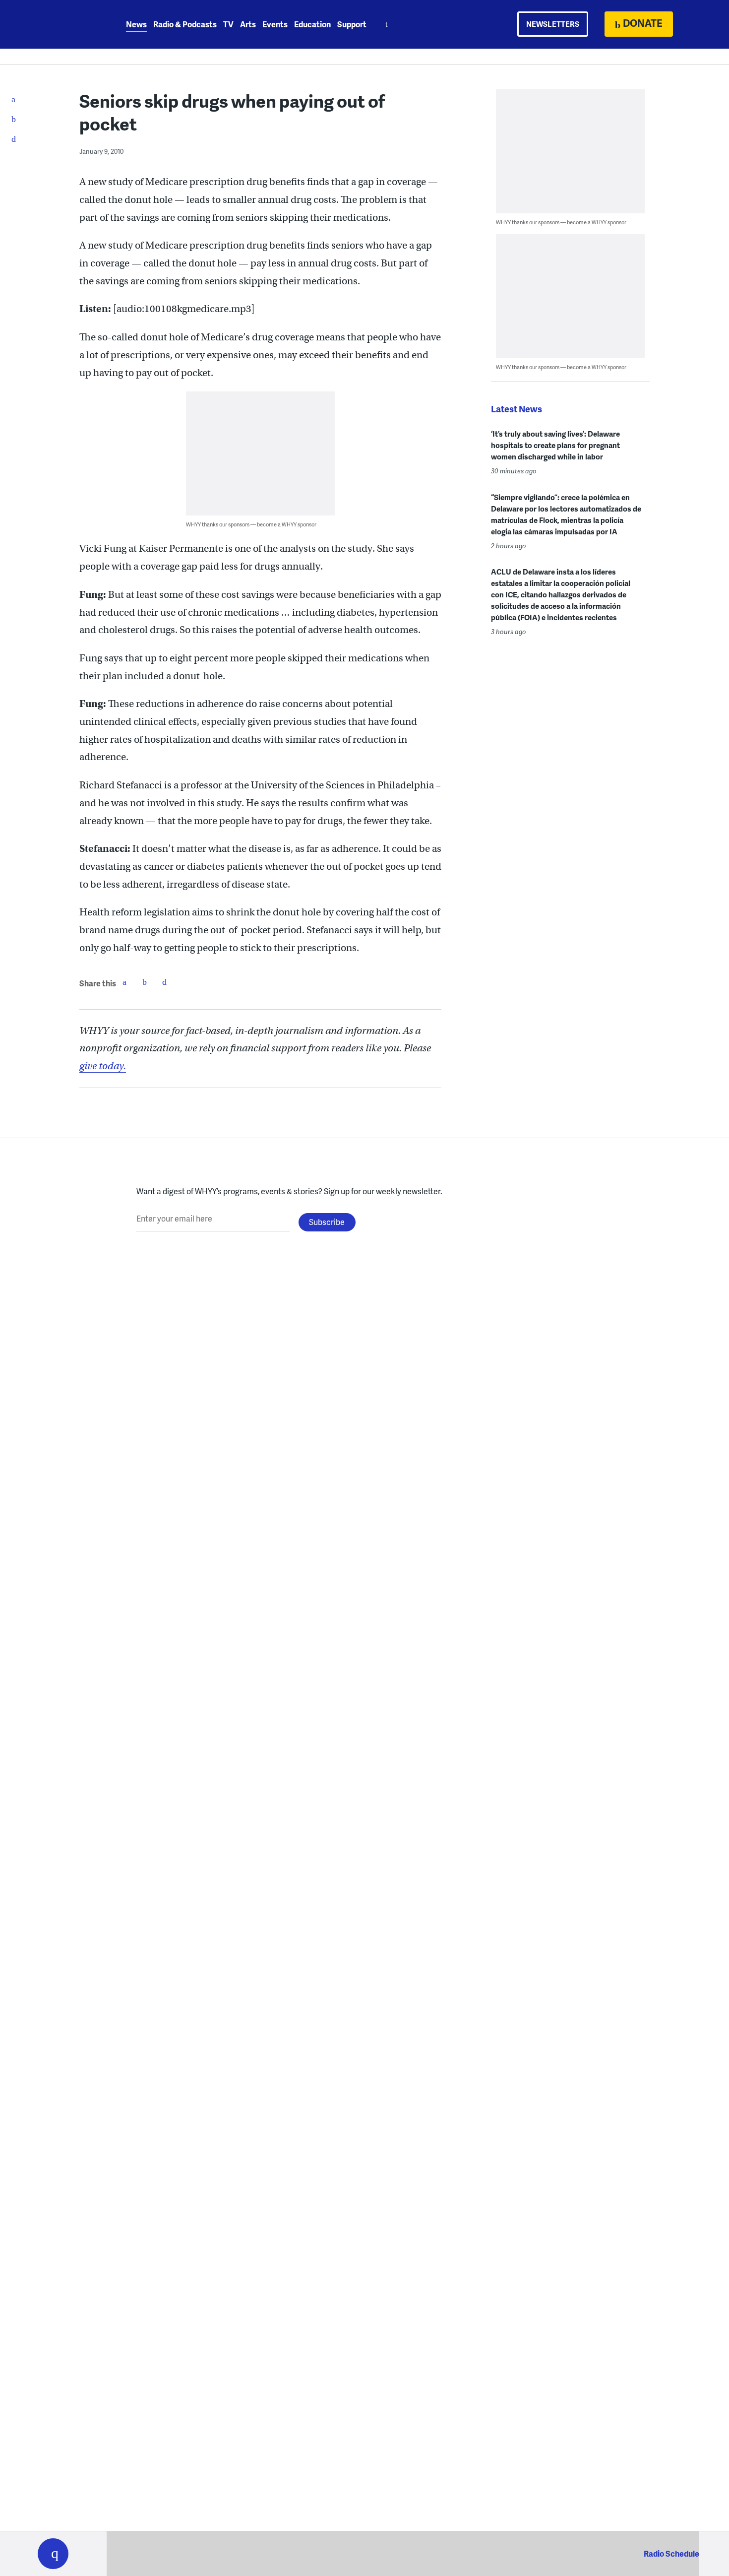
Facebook (124, 982)
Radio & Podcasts (185, 24)
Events (275, 24)
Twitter (144, 982)
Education (312, 24)
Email (164, 982)
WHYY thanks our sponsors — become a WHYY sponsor (251, 524)
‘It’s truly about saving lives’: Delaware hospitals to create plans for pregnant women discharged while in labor (555, 445)
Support (352, 24)
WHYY (66, 24)
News (136, 24)
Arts (248, 24)
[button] (53, 2554)
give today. (103, 1066)
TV (228, 24)
